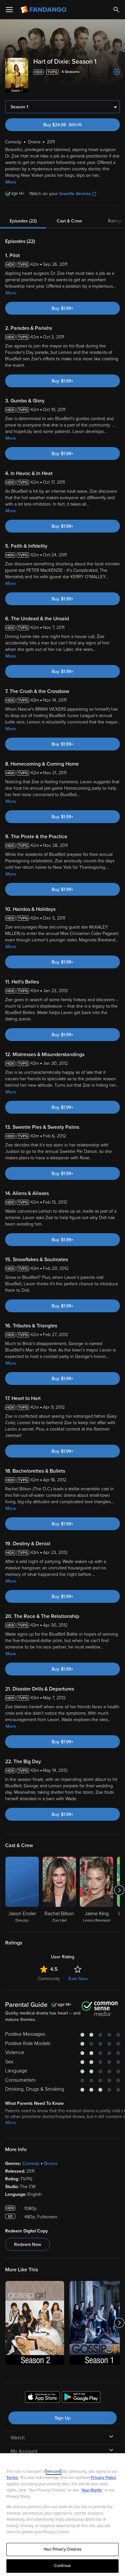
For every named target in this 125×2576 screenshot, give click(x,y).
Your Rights (92, 2490)
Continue (63, 2566)
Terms (12, 2478)
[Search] (116, 10)
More (11, 182)
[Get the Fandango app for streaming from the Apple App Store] (42, 2398)
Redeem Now (28, 2244)
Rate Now (78, 1979)
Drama (51, 2163)
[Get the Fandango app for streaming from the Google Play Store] (81, 2398)
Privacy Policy (104, 2478)
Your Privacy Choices (63, 2549)
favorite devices (75, 194)
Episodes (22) (23, 221)
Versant (54, 2472)
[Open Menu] (9, 10)
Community (49, 1979)
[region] (63, 2515)
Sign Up (63, 2418)
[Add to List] (117, 72)
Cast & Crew (69, 221)
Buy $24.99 (74, 125)
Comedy (31, 2163)
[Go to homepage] (44, 10)
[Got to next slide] (119, 1890)
